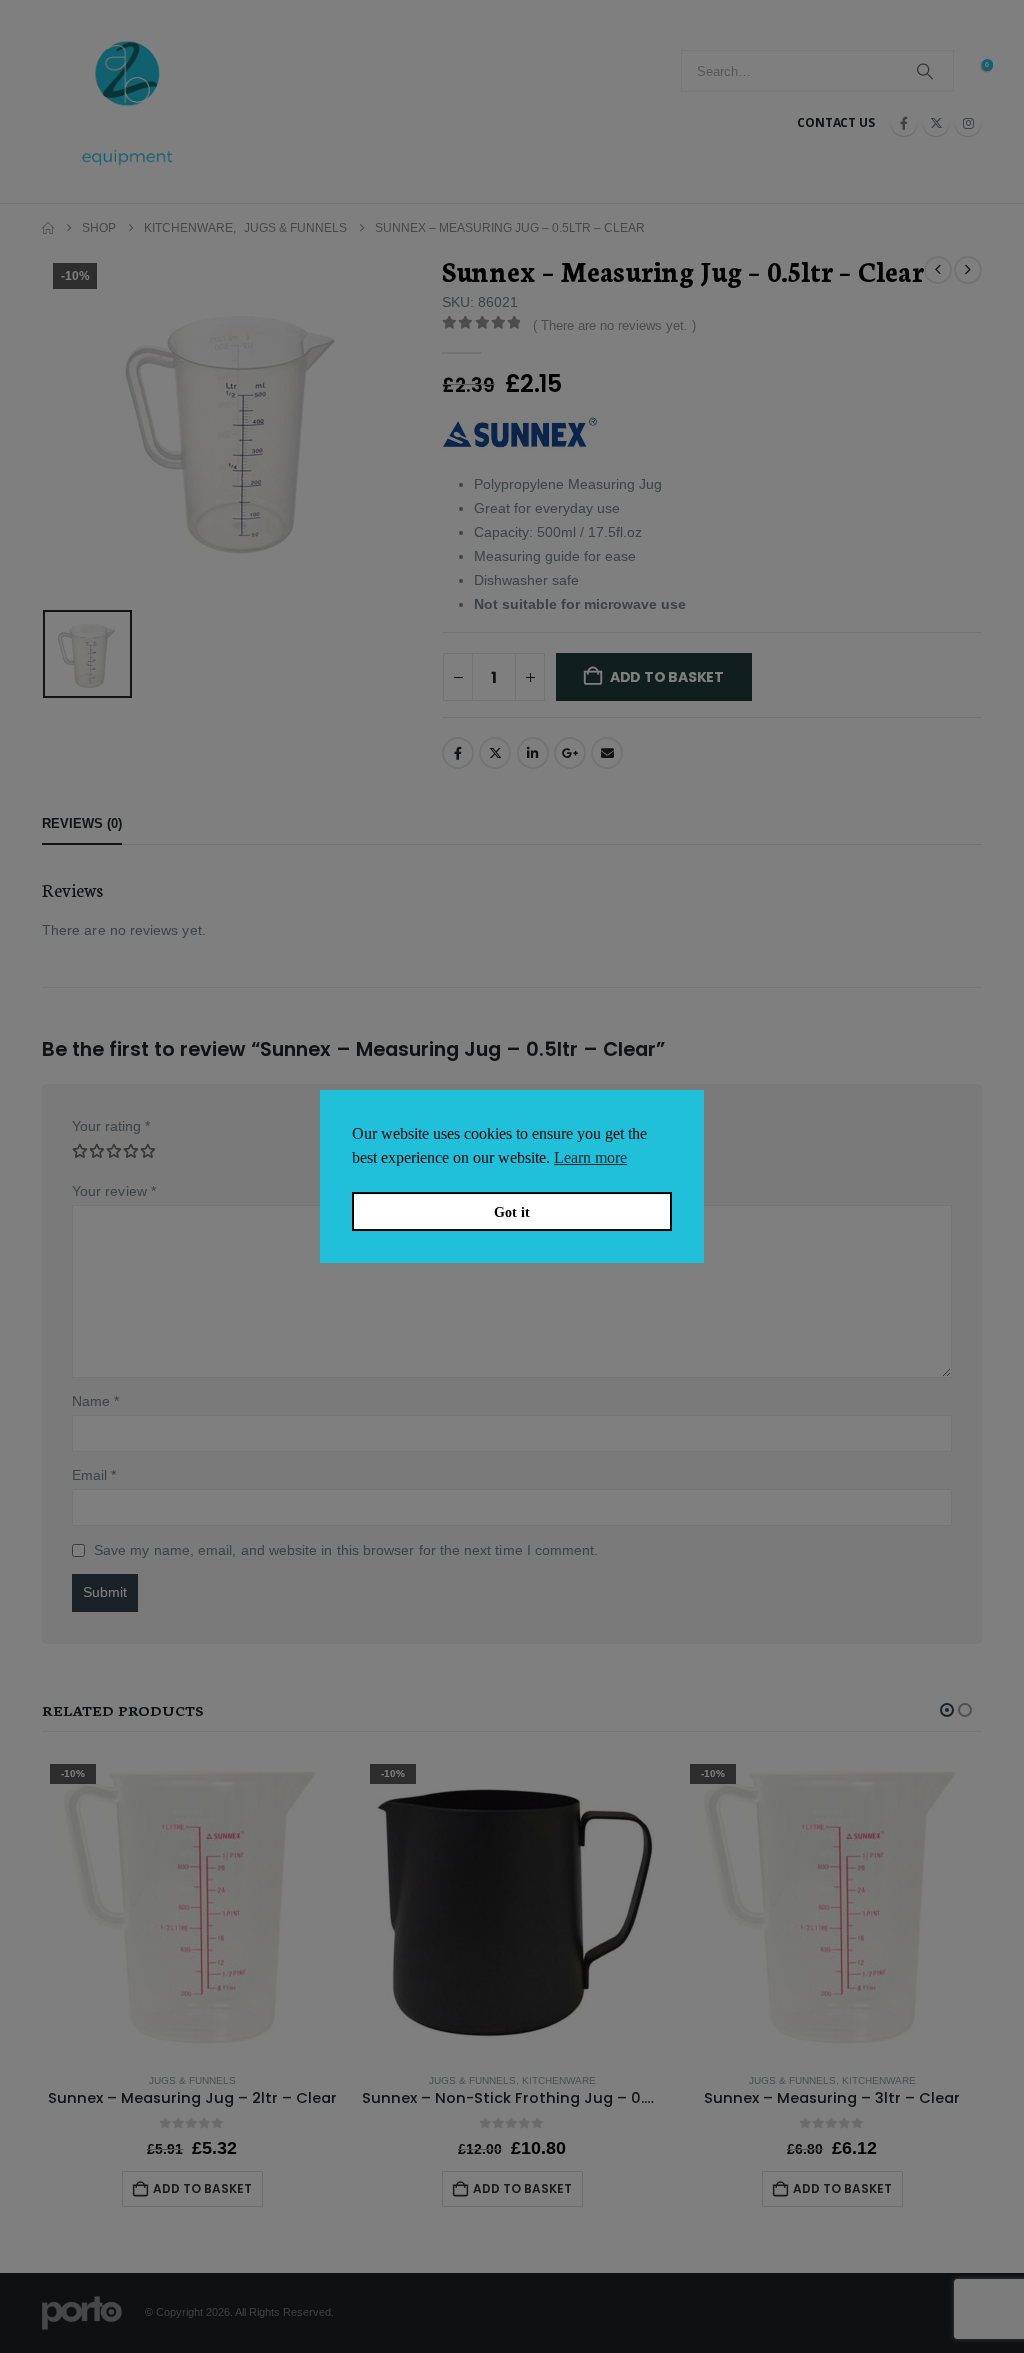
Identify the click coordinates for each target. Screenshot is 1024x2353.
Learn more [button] (590, 1157)
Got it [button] (512, 1212)
